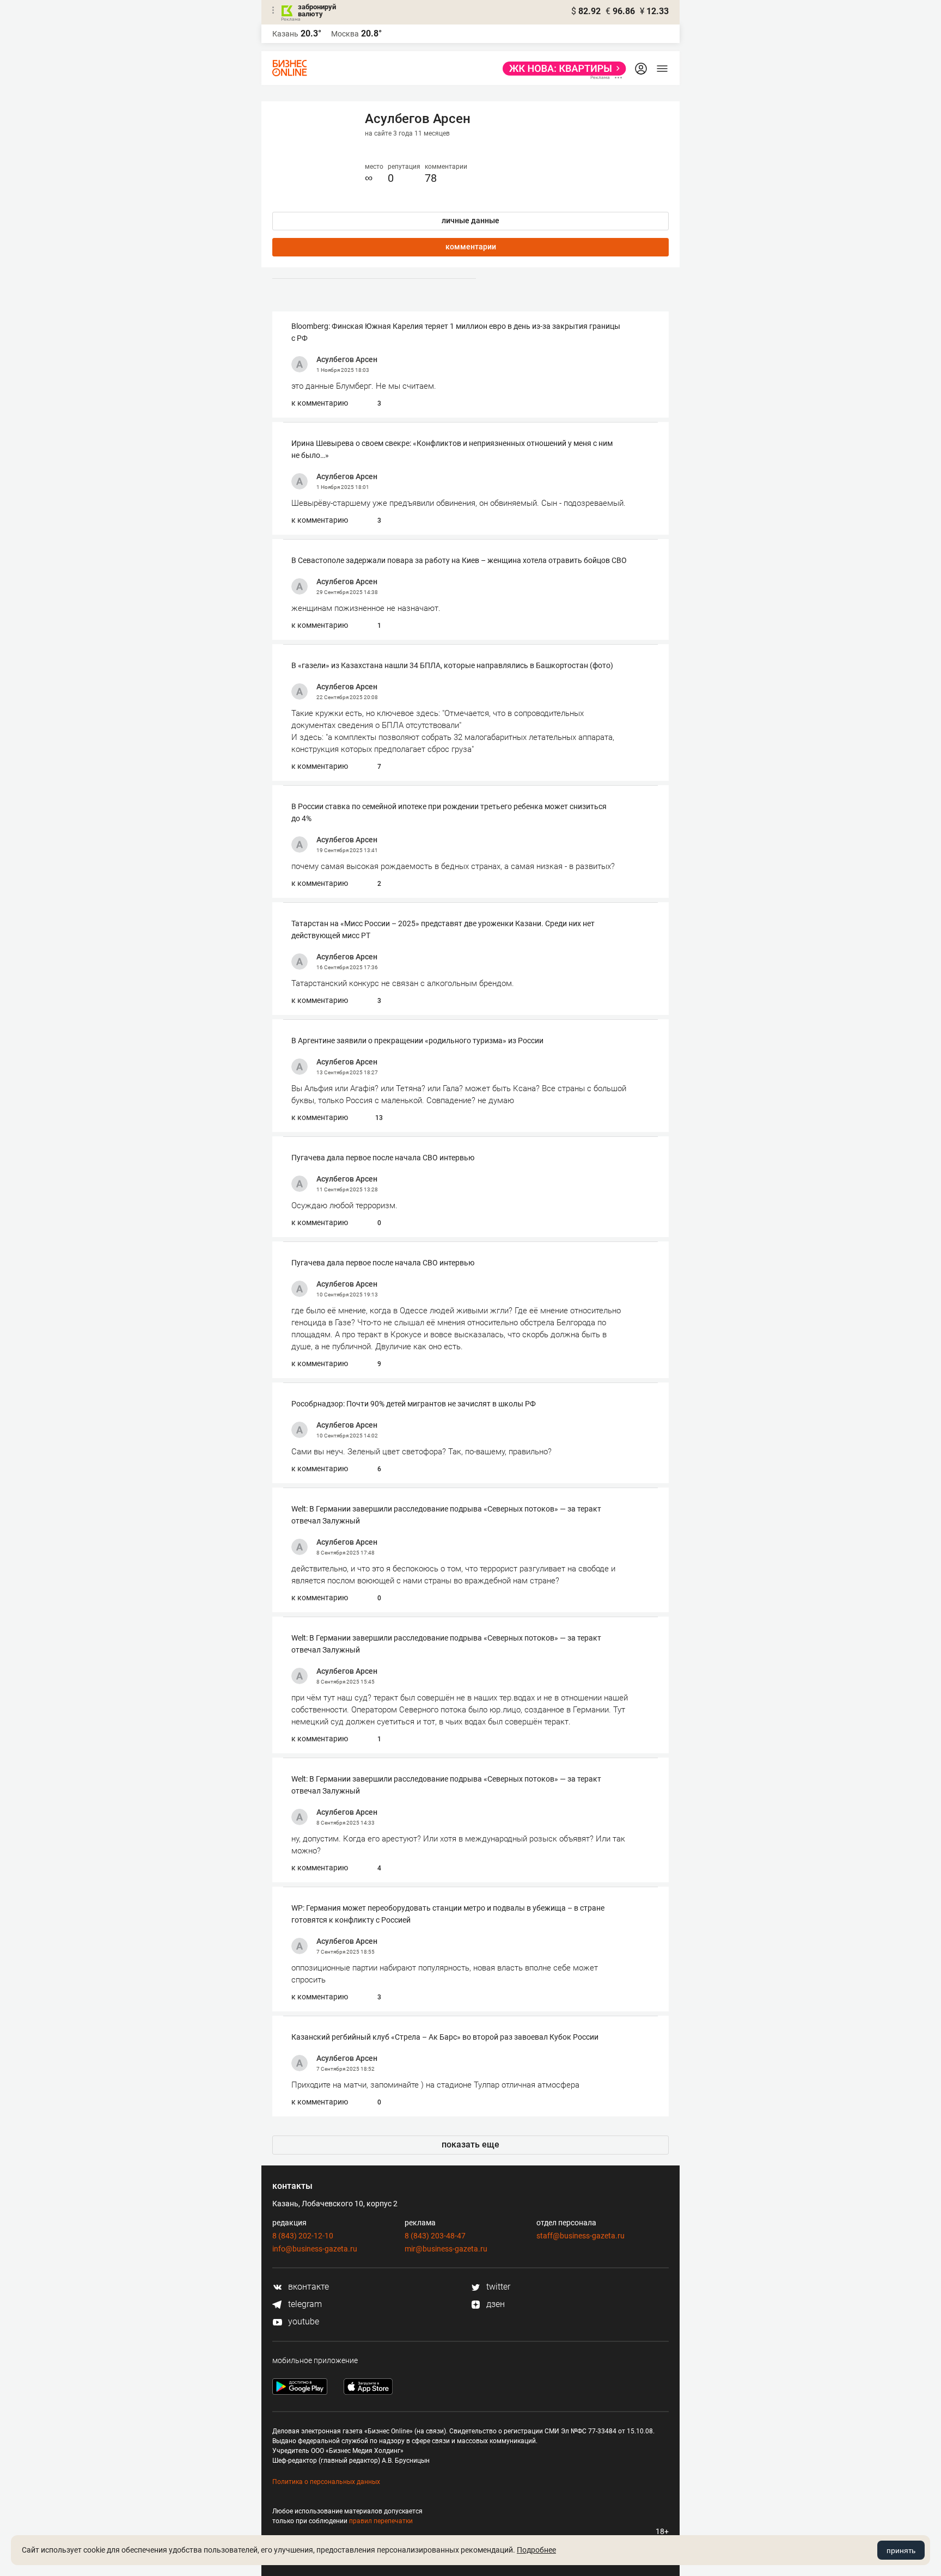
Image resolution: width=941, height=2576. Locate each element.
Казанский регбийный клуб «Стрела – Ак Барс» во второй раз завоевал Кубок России (445, 2037)
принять (901, 2550)
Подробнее (536, 2550)
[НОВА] (561, 69)
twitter (497, 2287)
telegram (304, 2304)
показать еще (471, 2144)
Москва (345, 34)
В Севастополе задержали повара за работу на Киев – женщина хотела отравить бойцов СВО (459, 560)
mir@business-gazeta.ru (446, 2249)
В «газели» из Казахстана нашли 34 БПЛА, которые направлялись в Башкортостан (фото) (452, 665)
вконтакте (307, 2287)
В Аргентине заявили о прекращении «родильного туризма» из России (417, 1041)
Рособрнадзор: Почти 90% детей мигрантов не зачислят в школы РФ (414, 1404)
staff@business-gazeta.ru (581, 2236)
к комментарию (320, 403)
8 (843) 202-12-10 (303, 2236)
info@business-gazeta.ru (315, 2249)
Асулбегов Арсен (347, 359)
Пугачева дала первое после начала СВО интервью (383, 1158)
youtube (303, 2321)
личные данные (471, 221)
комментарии (471, 247)
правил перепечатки (381, 2521)
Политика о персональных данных (326, 2482)
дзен (494, 2304)
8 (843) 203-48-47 (435, 2236)
